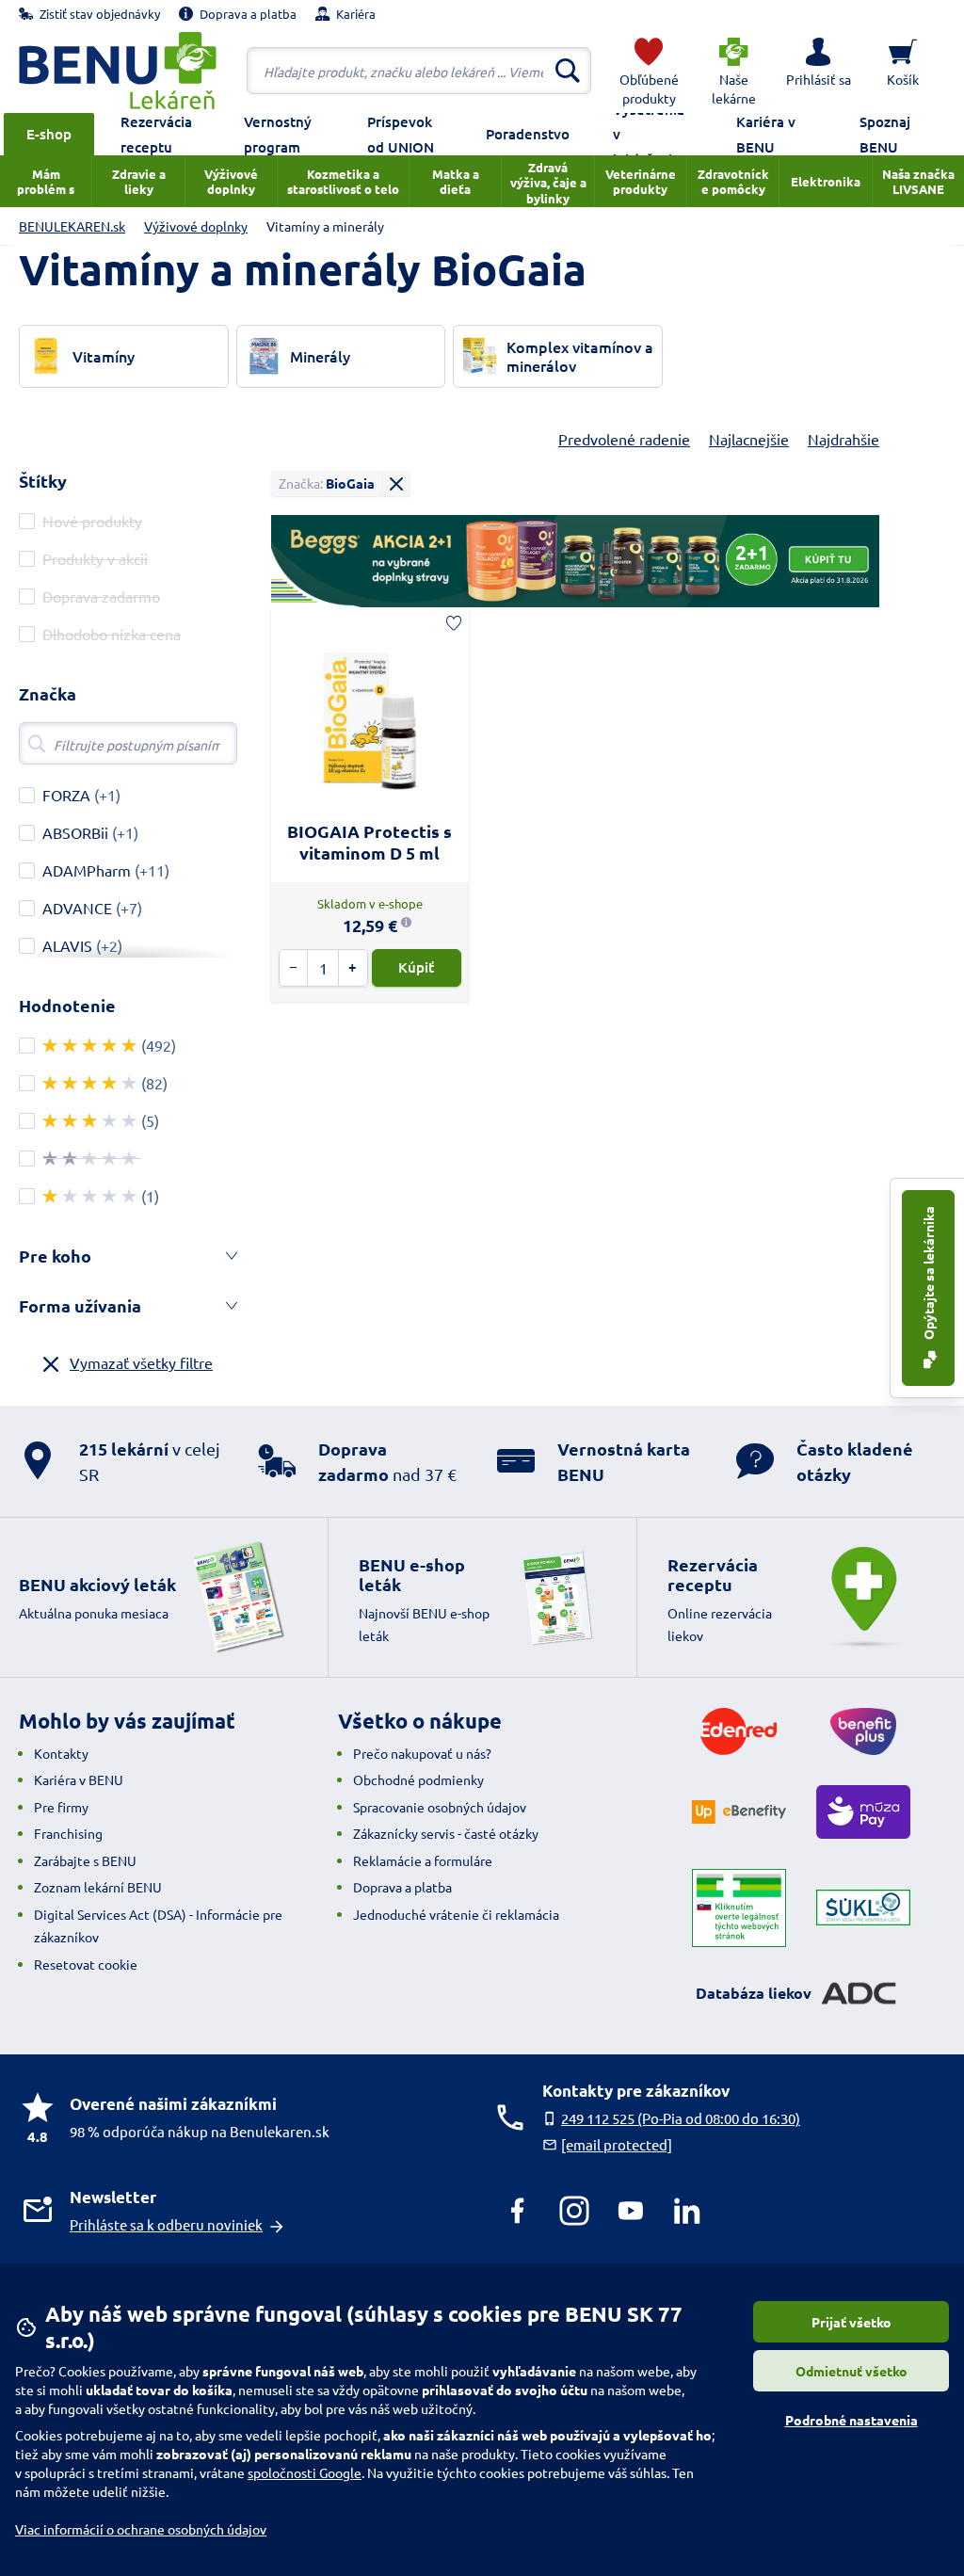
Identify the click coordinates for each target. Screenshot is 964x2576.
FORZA (66, 795)
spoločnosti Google (305, 2472)
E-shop (49, 134)
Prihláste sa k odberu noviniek (166, 2224)
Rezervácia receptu (156, 134)
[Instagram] (574, 2211)
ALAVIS (67, 945)
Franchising (68, 1833)
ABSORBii (75, 832)
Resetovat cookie (86, 1964)
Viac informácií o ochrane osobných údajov (141, 2529)
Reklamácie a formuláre (423, 1860)
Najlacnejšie (749, 439)
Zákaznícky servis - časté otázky (446, 1833)
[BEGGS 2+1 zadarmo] (575, 561)
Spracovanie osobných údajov (440, 1807)
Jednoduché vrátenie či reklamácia (456, 1914)
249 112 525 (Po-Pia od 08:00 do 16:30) (681, 2118)
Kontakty (61, 1753)
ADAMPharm (87, 870)
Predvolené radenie (624, 439)
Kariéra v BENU (766, 134)
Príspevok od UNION (401, 134)
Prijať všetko (852, 2322)
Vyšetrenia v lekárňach (649, 134)
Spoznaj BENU (885, 134)
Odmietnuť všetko (852, 2371)
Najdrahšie (843, 439)
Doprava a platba (402, 1887)
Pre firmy (61, 1807)
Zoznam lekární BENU (98, 1887)
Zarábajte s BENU (85, 1860)
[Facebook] (518, 2211)
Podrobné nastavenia (852, 2420)
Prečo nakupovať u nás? (422, 1753)
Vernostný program (278, 134)
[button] (818, 71)
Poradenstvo (528, 134)
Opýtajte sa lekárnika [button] (928, 1274)
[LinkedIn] (687, 2211)
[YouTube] (631, 2211)
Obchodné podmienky (418, 1779)
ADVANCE (77, 908)
